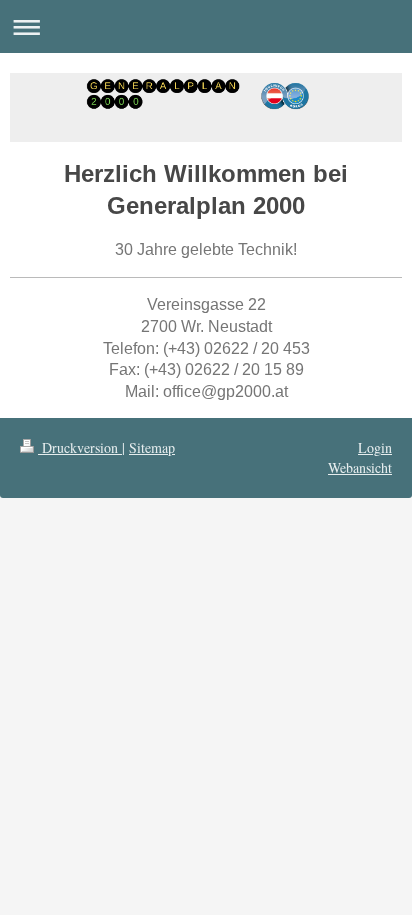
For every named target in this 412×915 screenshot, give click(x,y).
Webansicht (360, 467)
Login (375, 447)
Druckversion (80, 447)
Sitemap (152, 447)
